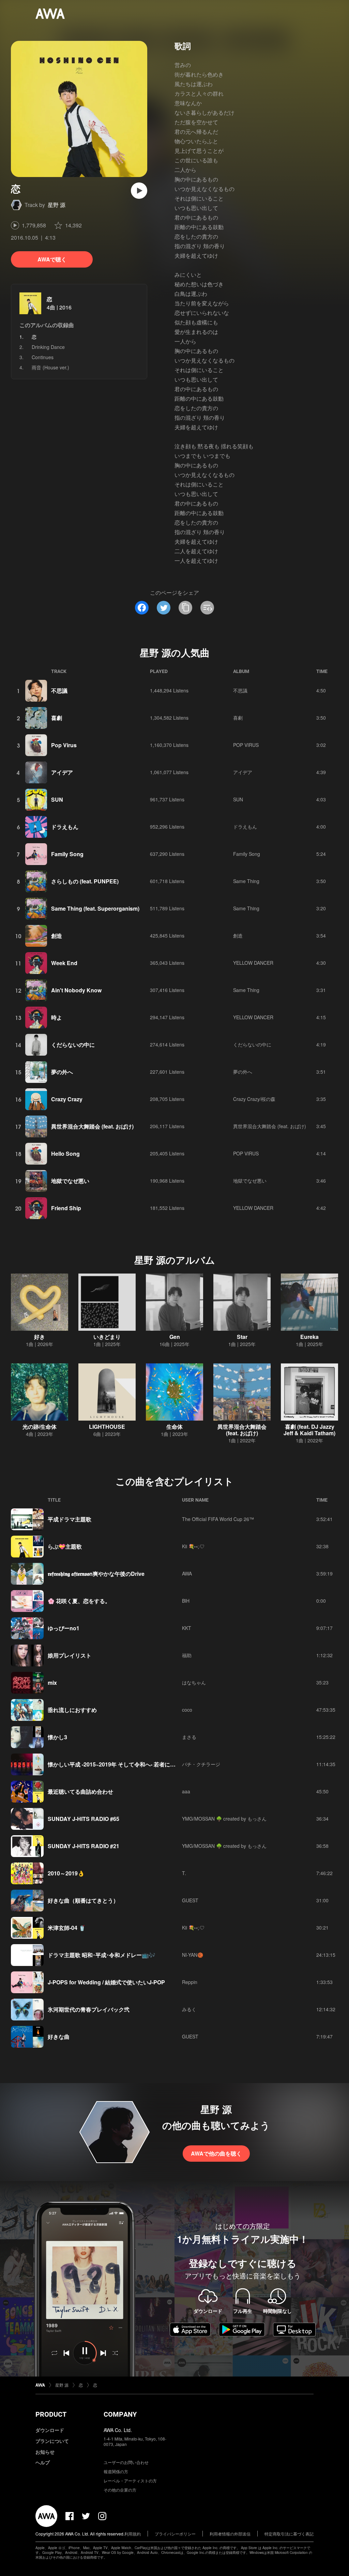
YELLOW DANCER (253, 963)
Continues (43, 357)
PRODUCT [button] (51, 2414)
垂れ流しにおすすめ (72, 1710)
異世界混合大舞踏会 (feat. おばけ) (92, 1126)
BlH (186, 1601)
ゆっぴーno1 (64, 1628)
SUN (57, 799)
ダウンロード (50, 2430)
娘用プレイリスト (70, 1655)
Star (242, 1337)
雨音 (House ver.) (50, 367)
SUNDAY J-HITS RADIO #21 (84, 1846)
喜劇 (57, 718)
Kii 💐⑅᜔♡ (193, 1546)
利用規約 (133, 2534)
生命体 (174, 1427)
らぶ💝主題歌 (65, 1546)
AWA (187, 1573)
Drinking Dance (48, 347)
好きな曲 (59, 2037)
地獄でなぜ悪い (70, 1181)
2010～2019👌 (66, 1873)
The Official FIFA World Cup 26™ (218, 1519)
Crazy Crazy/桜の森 (254, 1099)
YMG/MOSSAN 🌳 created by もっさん (224, 1819)
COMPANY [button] (120, 2414)
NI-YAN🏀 (193, 1955)
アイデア (62, 772)
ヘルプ (43, 2462)
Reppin (190, 1982)
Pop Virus (64, 745)
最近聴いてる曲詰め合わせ (80, 1791)
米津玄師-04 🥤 (67, 1928)
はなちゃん (194, 1682)
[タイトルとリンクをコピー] (185, 608)
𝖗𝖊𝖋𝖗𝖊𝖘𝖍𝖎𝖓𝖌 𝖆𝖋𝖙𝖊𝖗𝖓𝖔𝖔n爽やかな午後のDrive (96, 1574)
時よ (57, 1017)
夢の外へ (62, 1072)
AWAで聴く (52, 259)
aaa (186, 1791)
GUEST (190, 1900)
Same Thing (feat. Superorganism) (95, 908)
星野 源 (57, 205)
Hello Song (65, 1154)
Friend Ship (66, 1208)
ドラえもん (65, 827)
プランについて (52, 2441)
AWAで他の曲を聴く (216, 2153)
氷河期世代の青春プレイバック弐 (89, 2009)
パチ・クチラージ (201, 1764)
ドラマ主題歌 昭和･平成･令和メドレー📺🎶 (102, 1955)
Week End (64, 963)
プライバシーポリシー (175, 2534)
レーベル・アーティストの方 (130, 2481)
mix (52, 1683)
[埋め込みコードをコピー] (207, 608)
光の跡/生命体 (40, 1427)
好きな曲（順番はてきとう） (83, 1900)
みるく (189, 2009)
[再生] (139, 191)
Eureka (309, 1337)
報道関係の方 (116, 2471)
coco (187, 1710)
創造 (57, 936)
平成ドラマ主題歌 (70, 1519)
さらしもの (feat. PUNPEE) (85, 881)
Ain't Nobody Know (76, 990)
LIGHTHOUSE (107, 1427)
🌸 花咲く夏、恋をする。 (79, 1601)
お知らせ (45, 2452)
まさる (189, 1737)
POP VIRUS (246, 745)
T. (184, 1873)
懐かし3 (57, 1737)
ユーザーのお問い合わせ (126, 2462)
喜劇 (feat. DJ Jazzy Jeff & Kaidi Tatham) (309, 1430)
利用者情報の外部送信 (230, 2534)
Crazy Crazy (67, 1099)
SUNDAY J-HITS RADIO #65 (84, 1819)
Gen (175, 1337)
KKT (187, 1628)
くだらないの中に (73, 1045)
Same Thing (246, 881)
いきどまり (107, 1337)
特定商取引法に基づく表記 (289, 2534)
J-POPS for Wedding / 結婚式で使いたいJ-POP (106, 1982)
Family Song (67, 854)
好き (40, 1337)
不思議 (59, 691)
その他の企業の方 (120, 2490)
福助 (187, 1655)
